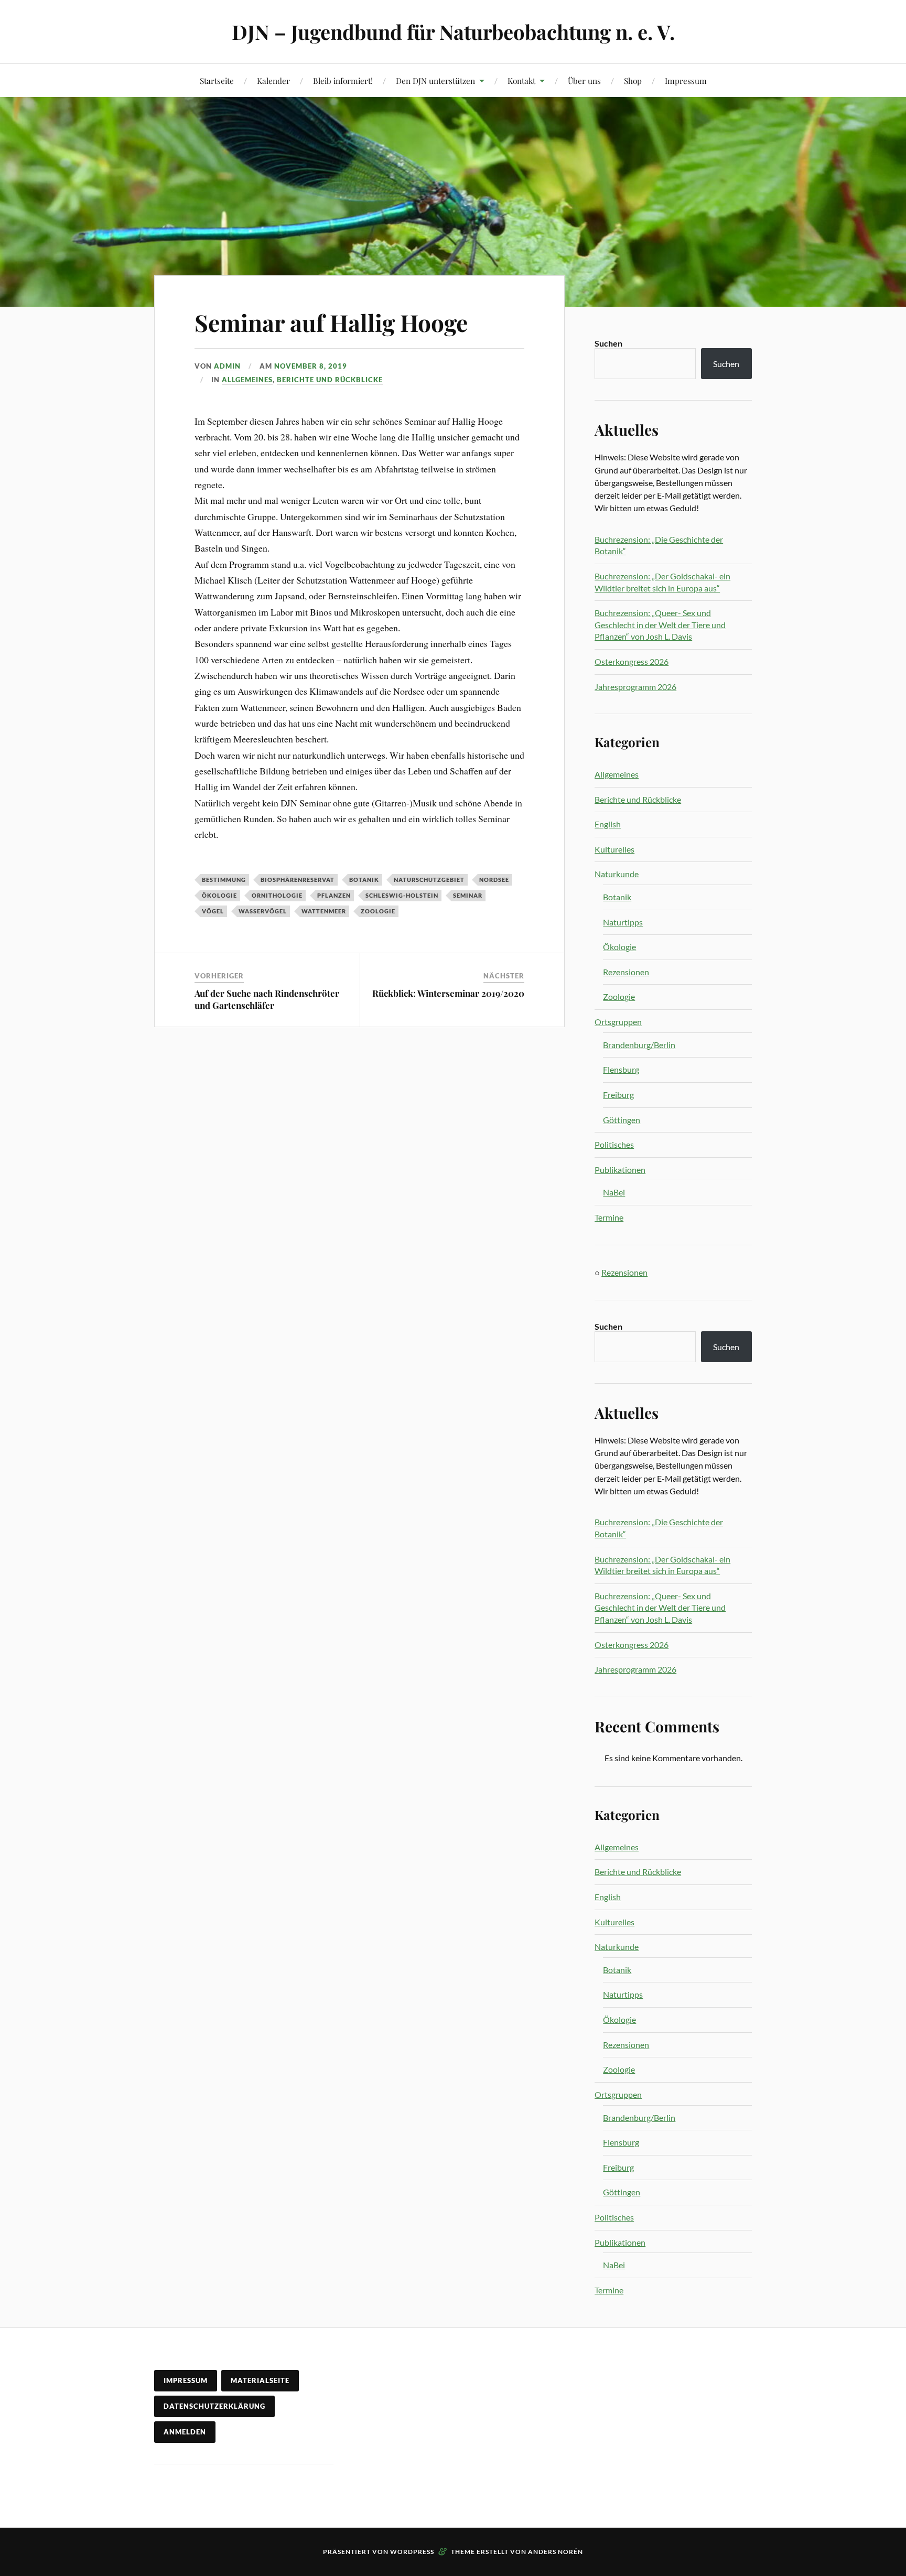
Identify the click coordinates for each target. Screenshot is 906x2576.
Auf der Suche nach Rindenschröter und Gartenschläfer (267, 999)
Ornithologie (277, 895)
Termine (609, 1217)
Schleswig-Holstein (402, 895)
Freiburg (618, 1095)
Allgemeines (247, 380)
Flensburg (621, 1069)
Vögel (213, 911)
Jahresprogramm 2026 (635, 687)
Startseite (217, 80)
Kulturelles (614, 849)
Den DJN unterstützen (435, 80)
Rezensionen (626, 972)
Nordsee (494, 880)
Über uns (584, 80)
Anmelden (185, 2432)
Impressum (686, 80)
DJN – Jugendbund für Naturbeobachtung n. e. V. (453, 32)
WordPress (412, 2552)
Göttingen (622, 1120)
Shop (633, 80)
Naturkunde (617, 874)
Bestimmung (224, 880)
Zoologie (378, 911)
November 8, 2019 (311, 366)
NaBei (614, 1192)
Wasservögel (263, 911)
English (608, 824)
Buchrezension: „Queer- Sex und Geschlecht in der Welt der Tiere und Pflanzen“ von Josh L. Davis (660, 624)
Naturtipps (623, 922)
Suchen (608, 343)
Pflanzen (334, 895)
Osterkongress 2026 (632, 661)
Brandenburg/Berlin (639, 1045)
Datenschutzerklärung (214, 2406)
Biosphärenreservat (298, 880)
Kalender (273, 80)
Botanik (364, 880)
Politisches (614, 1144)
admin (227, 366)
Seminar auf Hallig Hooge (331, 322)
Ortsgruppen (618, 1022)
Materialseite (260, 2380)
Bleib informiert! (343, 80)
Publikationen (620, 1170)
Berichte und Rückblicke (330, 380)
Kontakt (521, 80)
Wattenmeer (324, 911)
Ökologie (219, 895)
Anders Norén (556, 2552)
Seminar (468, 895)
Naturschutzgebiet (429, 880)
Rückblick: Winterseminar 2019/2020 (448, 993)
